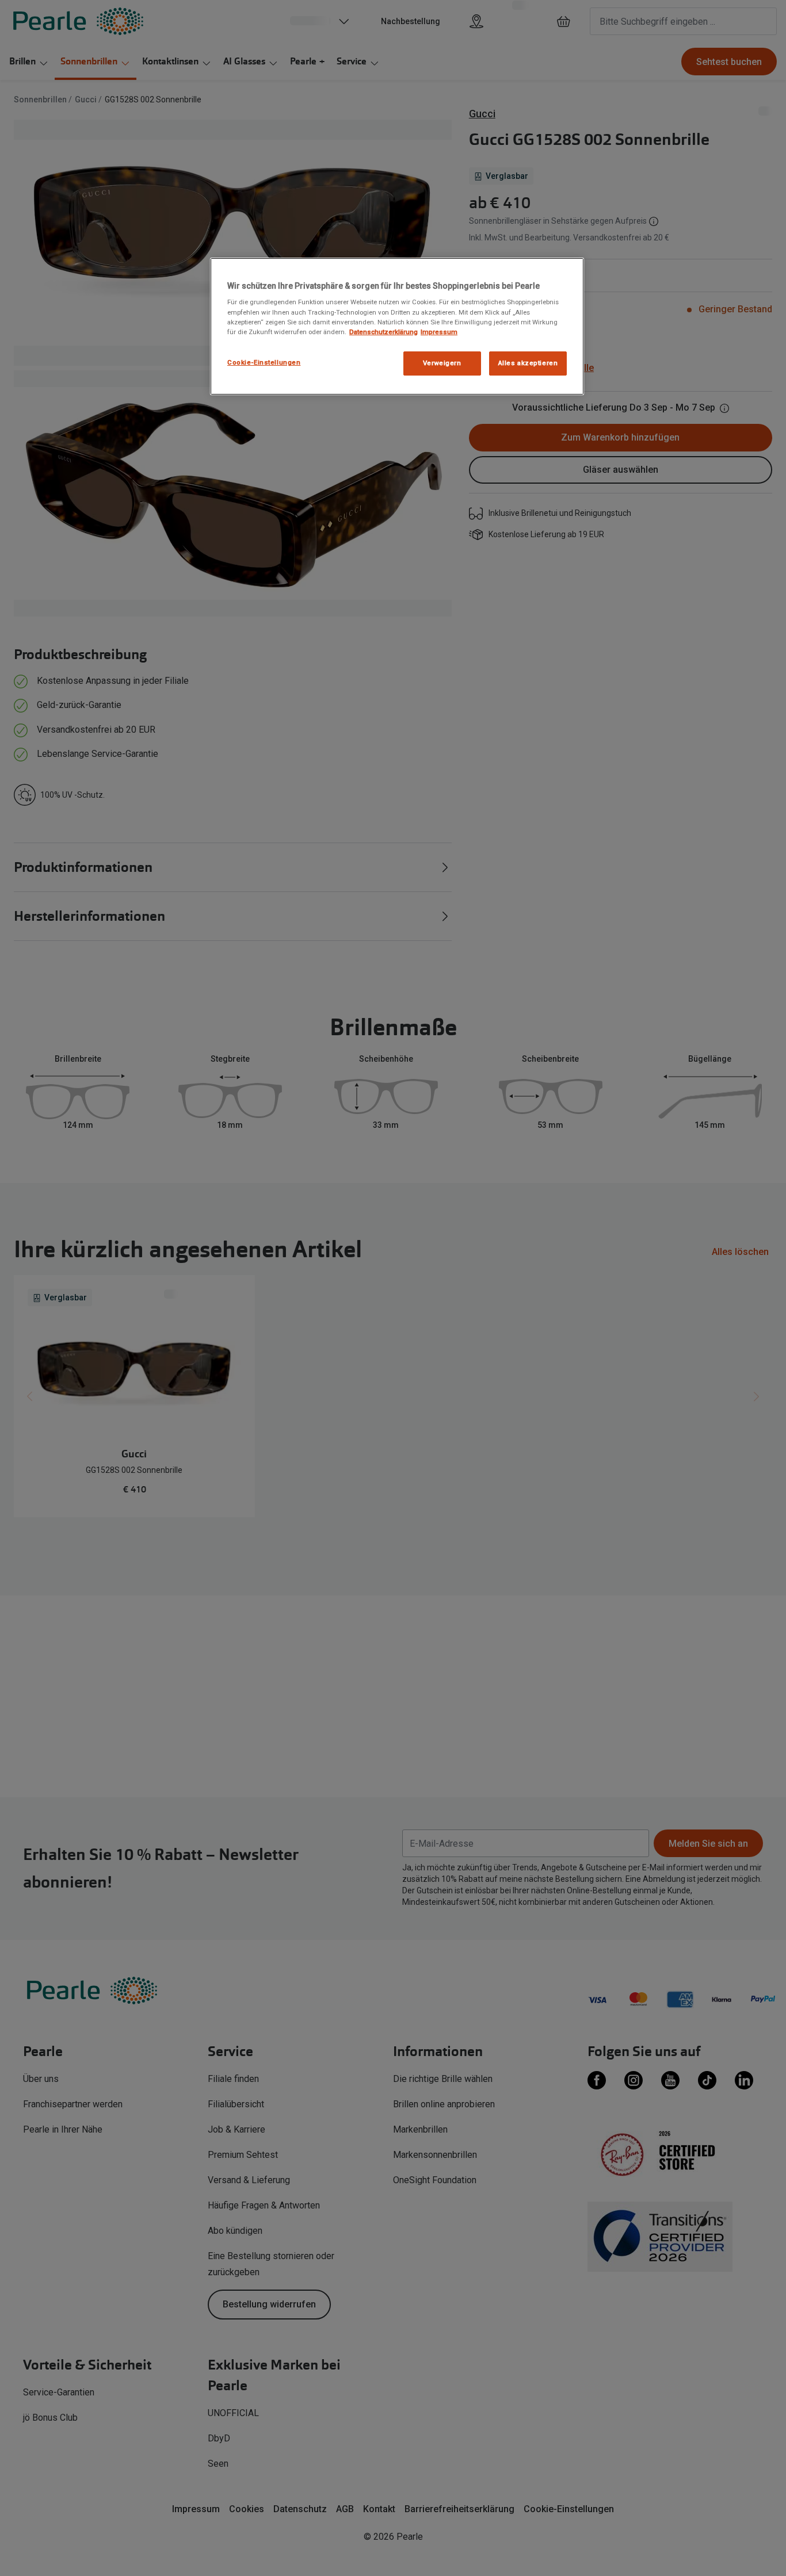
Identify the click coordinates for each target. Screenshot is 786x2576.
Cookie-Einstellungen (264, 362)
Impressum (439, 332)
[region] (397, 326)
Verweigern (442, 363)
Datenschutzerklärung (384, 332)
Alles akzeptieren (528, 363)
